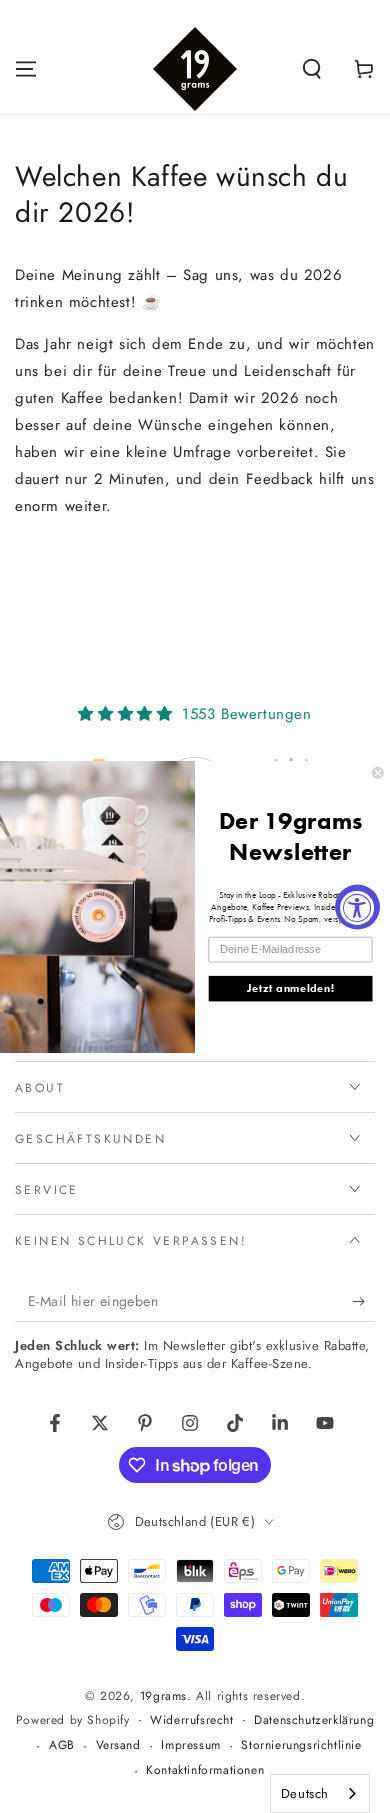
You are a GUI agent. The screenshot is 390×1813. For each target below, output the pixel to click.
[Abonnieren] (363, 1302)
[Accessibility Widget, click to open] (357, 906)
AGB (62, 1745)
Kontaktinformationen (205, 1770)
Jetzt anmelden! (290, 988)
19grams (163, 1696)
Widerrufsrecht (191, 1720)
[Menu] (26, 69)
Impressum (190, 1745)
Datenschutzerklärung (314, 1720)
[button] (312, 69)
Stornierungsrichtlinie (301, 1745)
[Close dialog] (377, 772)
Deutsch (305, 1793)
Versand (118, 1745)
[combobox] (320, 1793)
